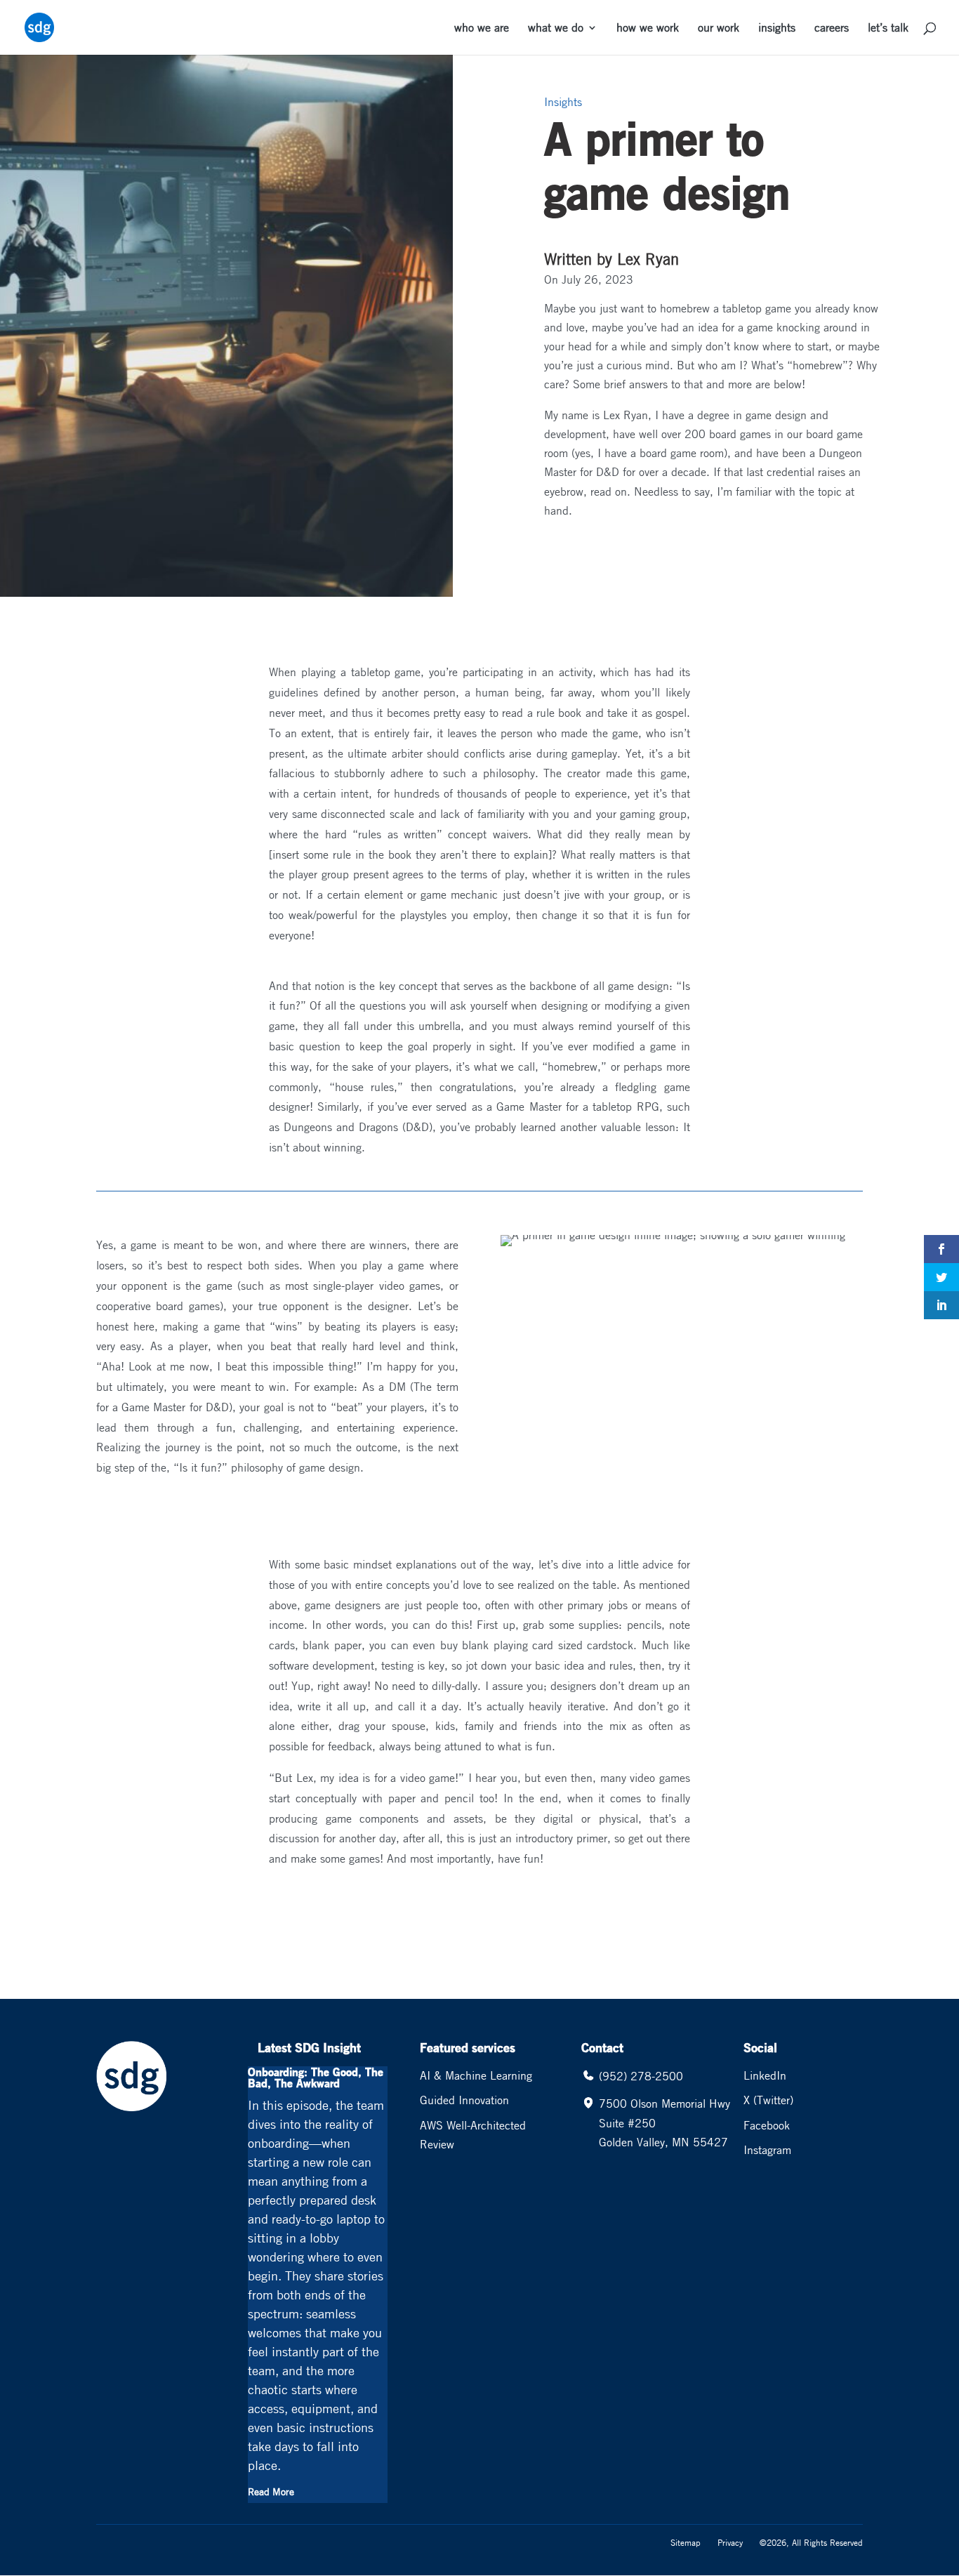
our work (719, 28)
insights (777, 28)
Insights (563, 102)
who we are (482, 28)
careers (832, 28)
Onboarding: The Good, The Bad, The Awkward (316, 2077)
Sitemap (686, 2542)
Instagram (767, 2150)
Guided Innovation (464, 2100)
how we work (648, 28)
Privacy (730, 2542)
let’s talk (888, 28)
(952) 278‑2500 (641, 2076)
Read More (271, 2491)
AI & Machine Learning (476, 2075)
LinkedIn (765, 2075)
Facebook (767, 2125)
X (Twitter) (768, 2100)
